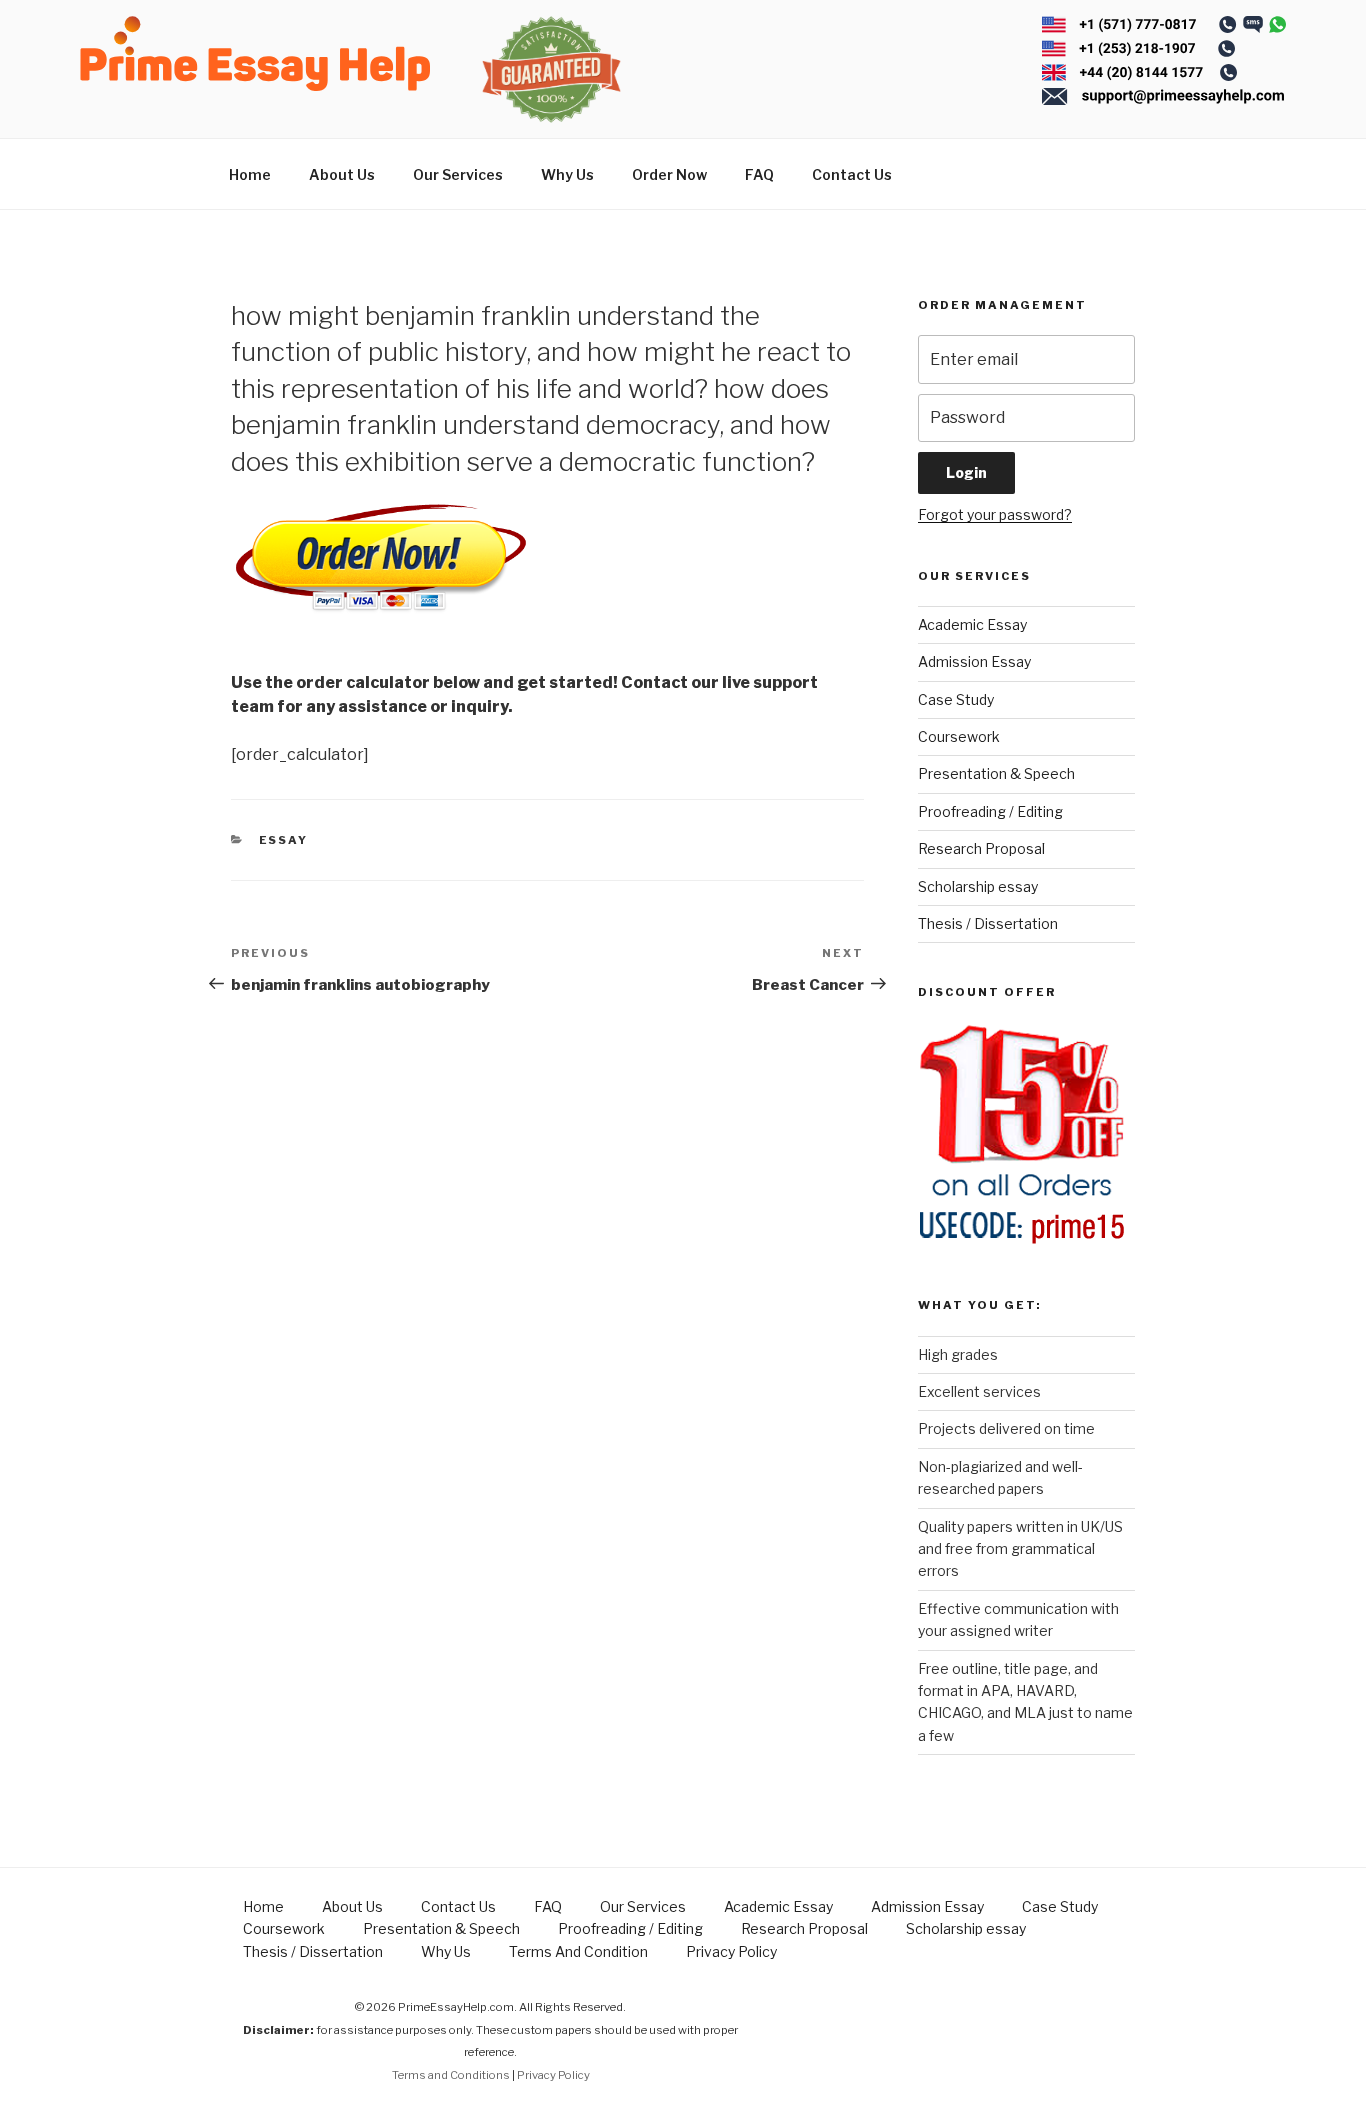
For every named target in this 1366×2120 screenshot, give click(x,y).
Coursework (959, 736)
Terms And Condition (578, 1951)
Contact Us (852, 174)
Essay (284, 840)
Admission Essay (974, 661)
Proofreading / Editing (990, 811)
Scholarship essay (978, 886)
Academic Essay (972, 624)
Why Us (567, 174)
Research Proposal (981, 848)
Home (250, 174)
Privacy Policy (731, 1951)
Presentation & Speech (996, 773)
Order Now (669, 174)
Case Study (956, 699)
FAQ (759, 174)
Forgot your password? (995, 514)
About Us (342, 174)
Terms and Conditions (451, 2075)
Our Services (458, 174)
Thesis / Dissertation (988, 923)
